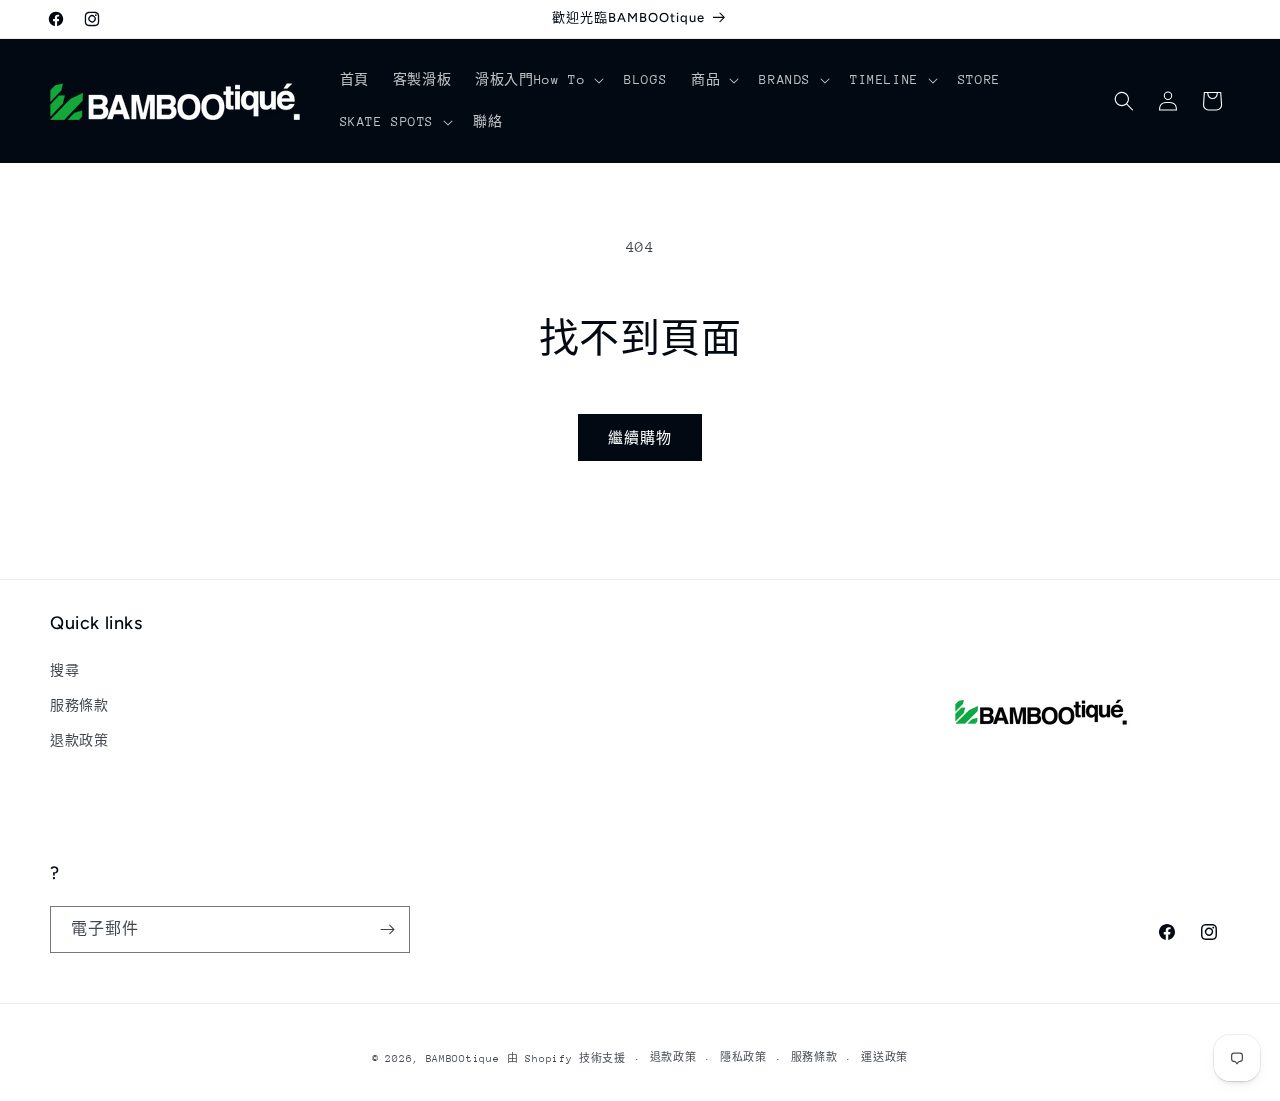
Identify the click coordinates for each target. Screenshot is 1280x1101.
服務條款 (79, 705)
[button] (537, 80)
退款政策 (79, 740)
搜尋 (64, 670)
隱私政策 (743, 1058)
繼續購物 (640, 438)
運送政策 (884, 1058)
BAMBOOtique (463, 1059)
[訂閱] (387, 929)
